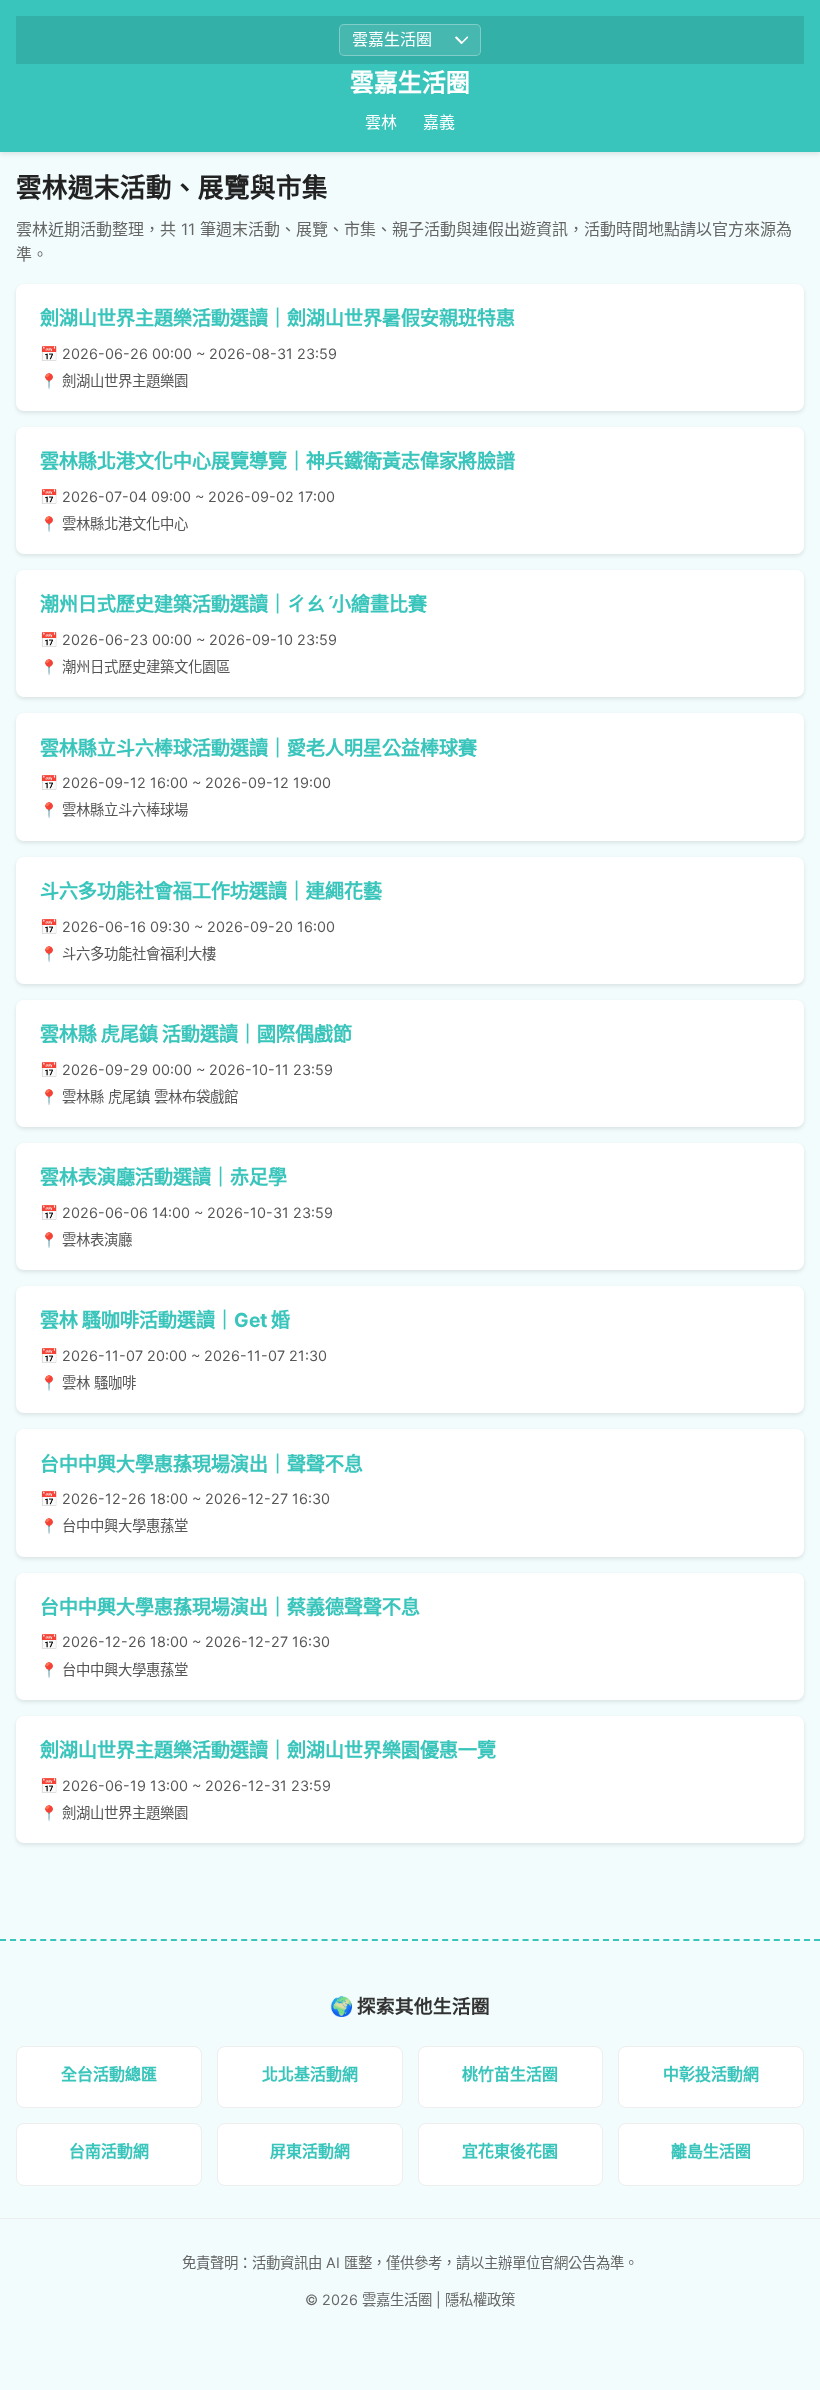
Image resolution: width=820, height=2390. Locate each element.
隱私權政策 (480, 2299)
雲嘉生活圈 (410, 82)
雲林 (381, 122)
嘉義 (439, 122)
